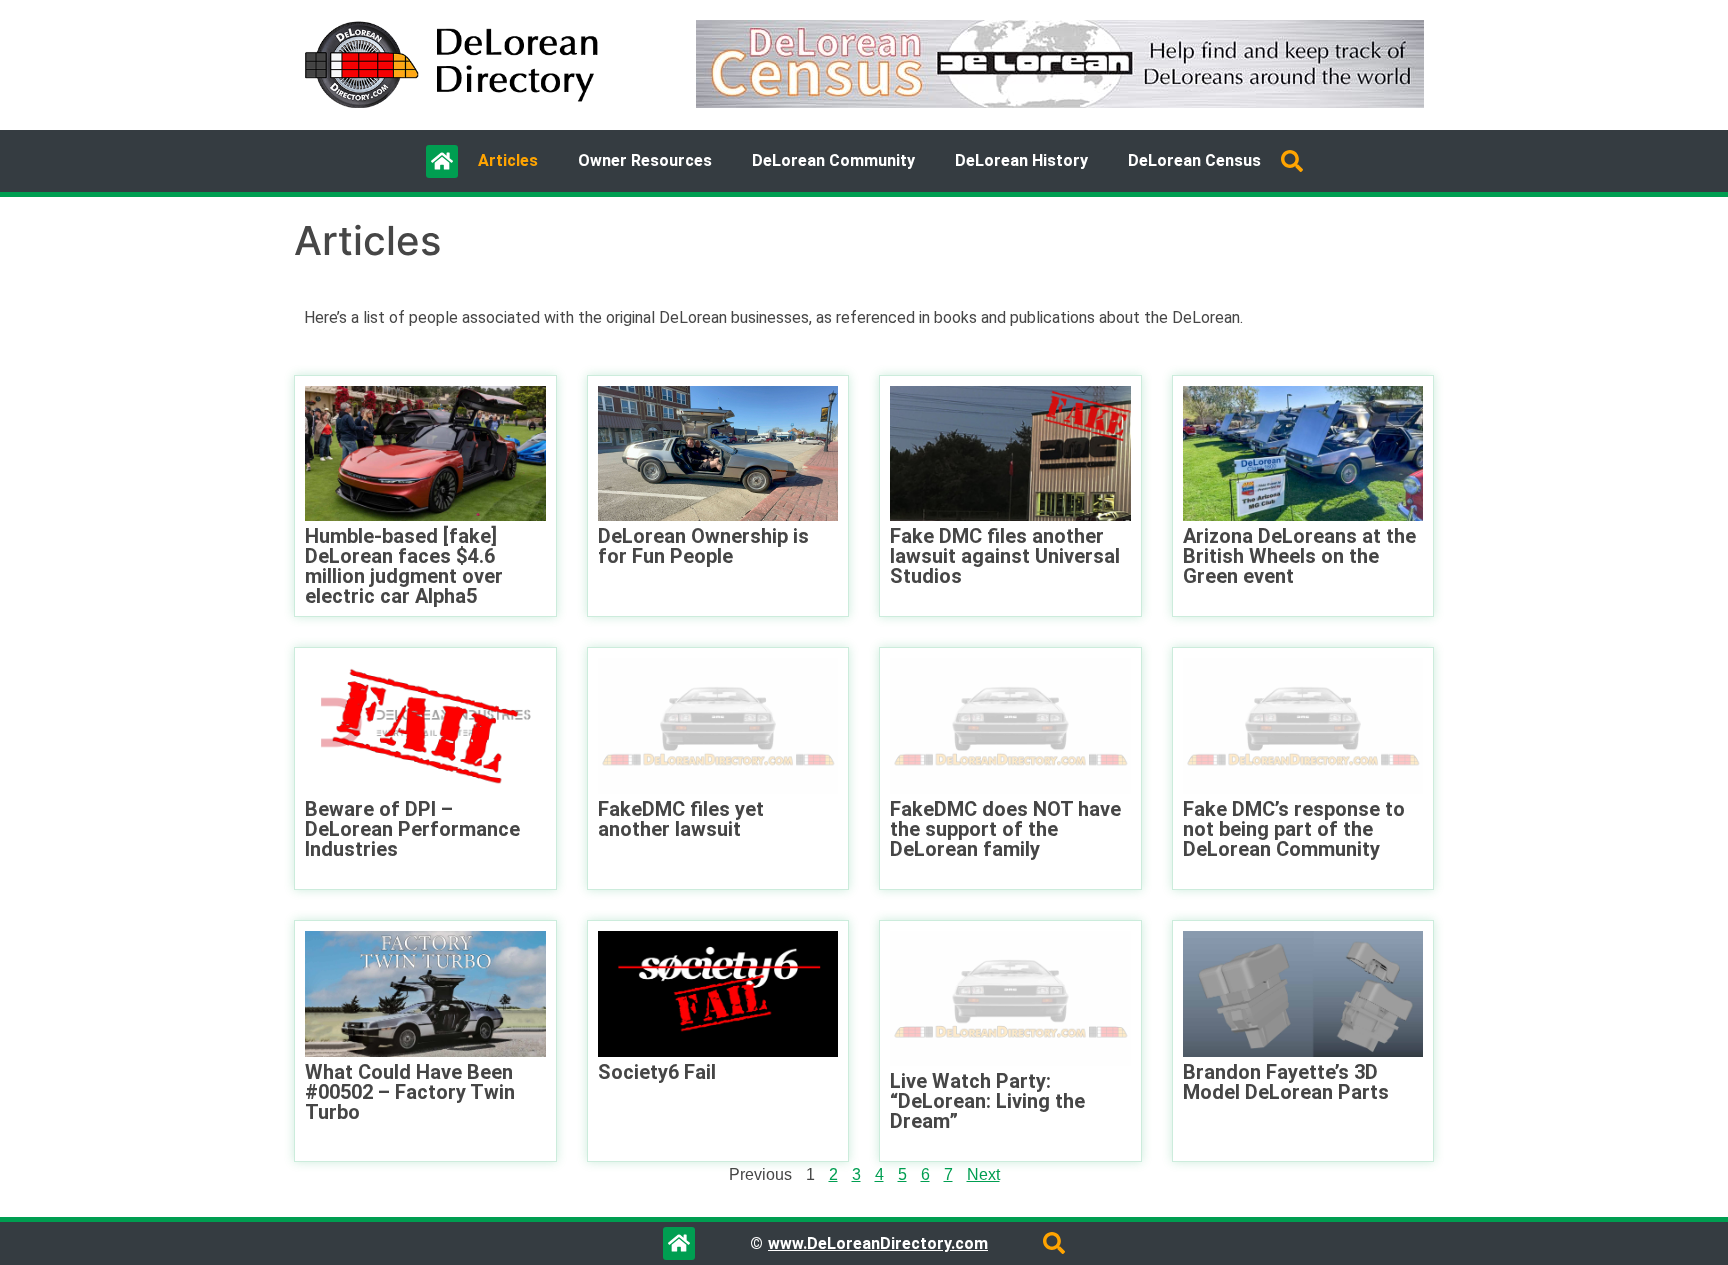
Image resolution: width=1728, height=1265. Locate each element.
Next (983, 1174)
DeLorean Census (1194, 160)
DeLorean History (1021, 160)
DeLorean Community (833, 160)
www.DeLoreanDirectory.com (878, 1243)
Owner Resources (645, 160)
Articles (508, 160)
